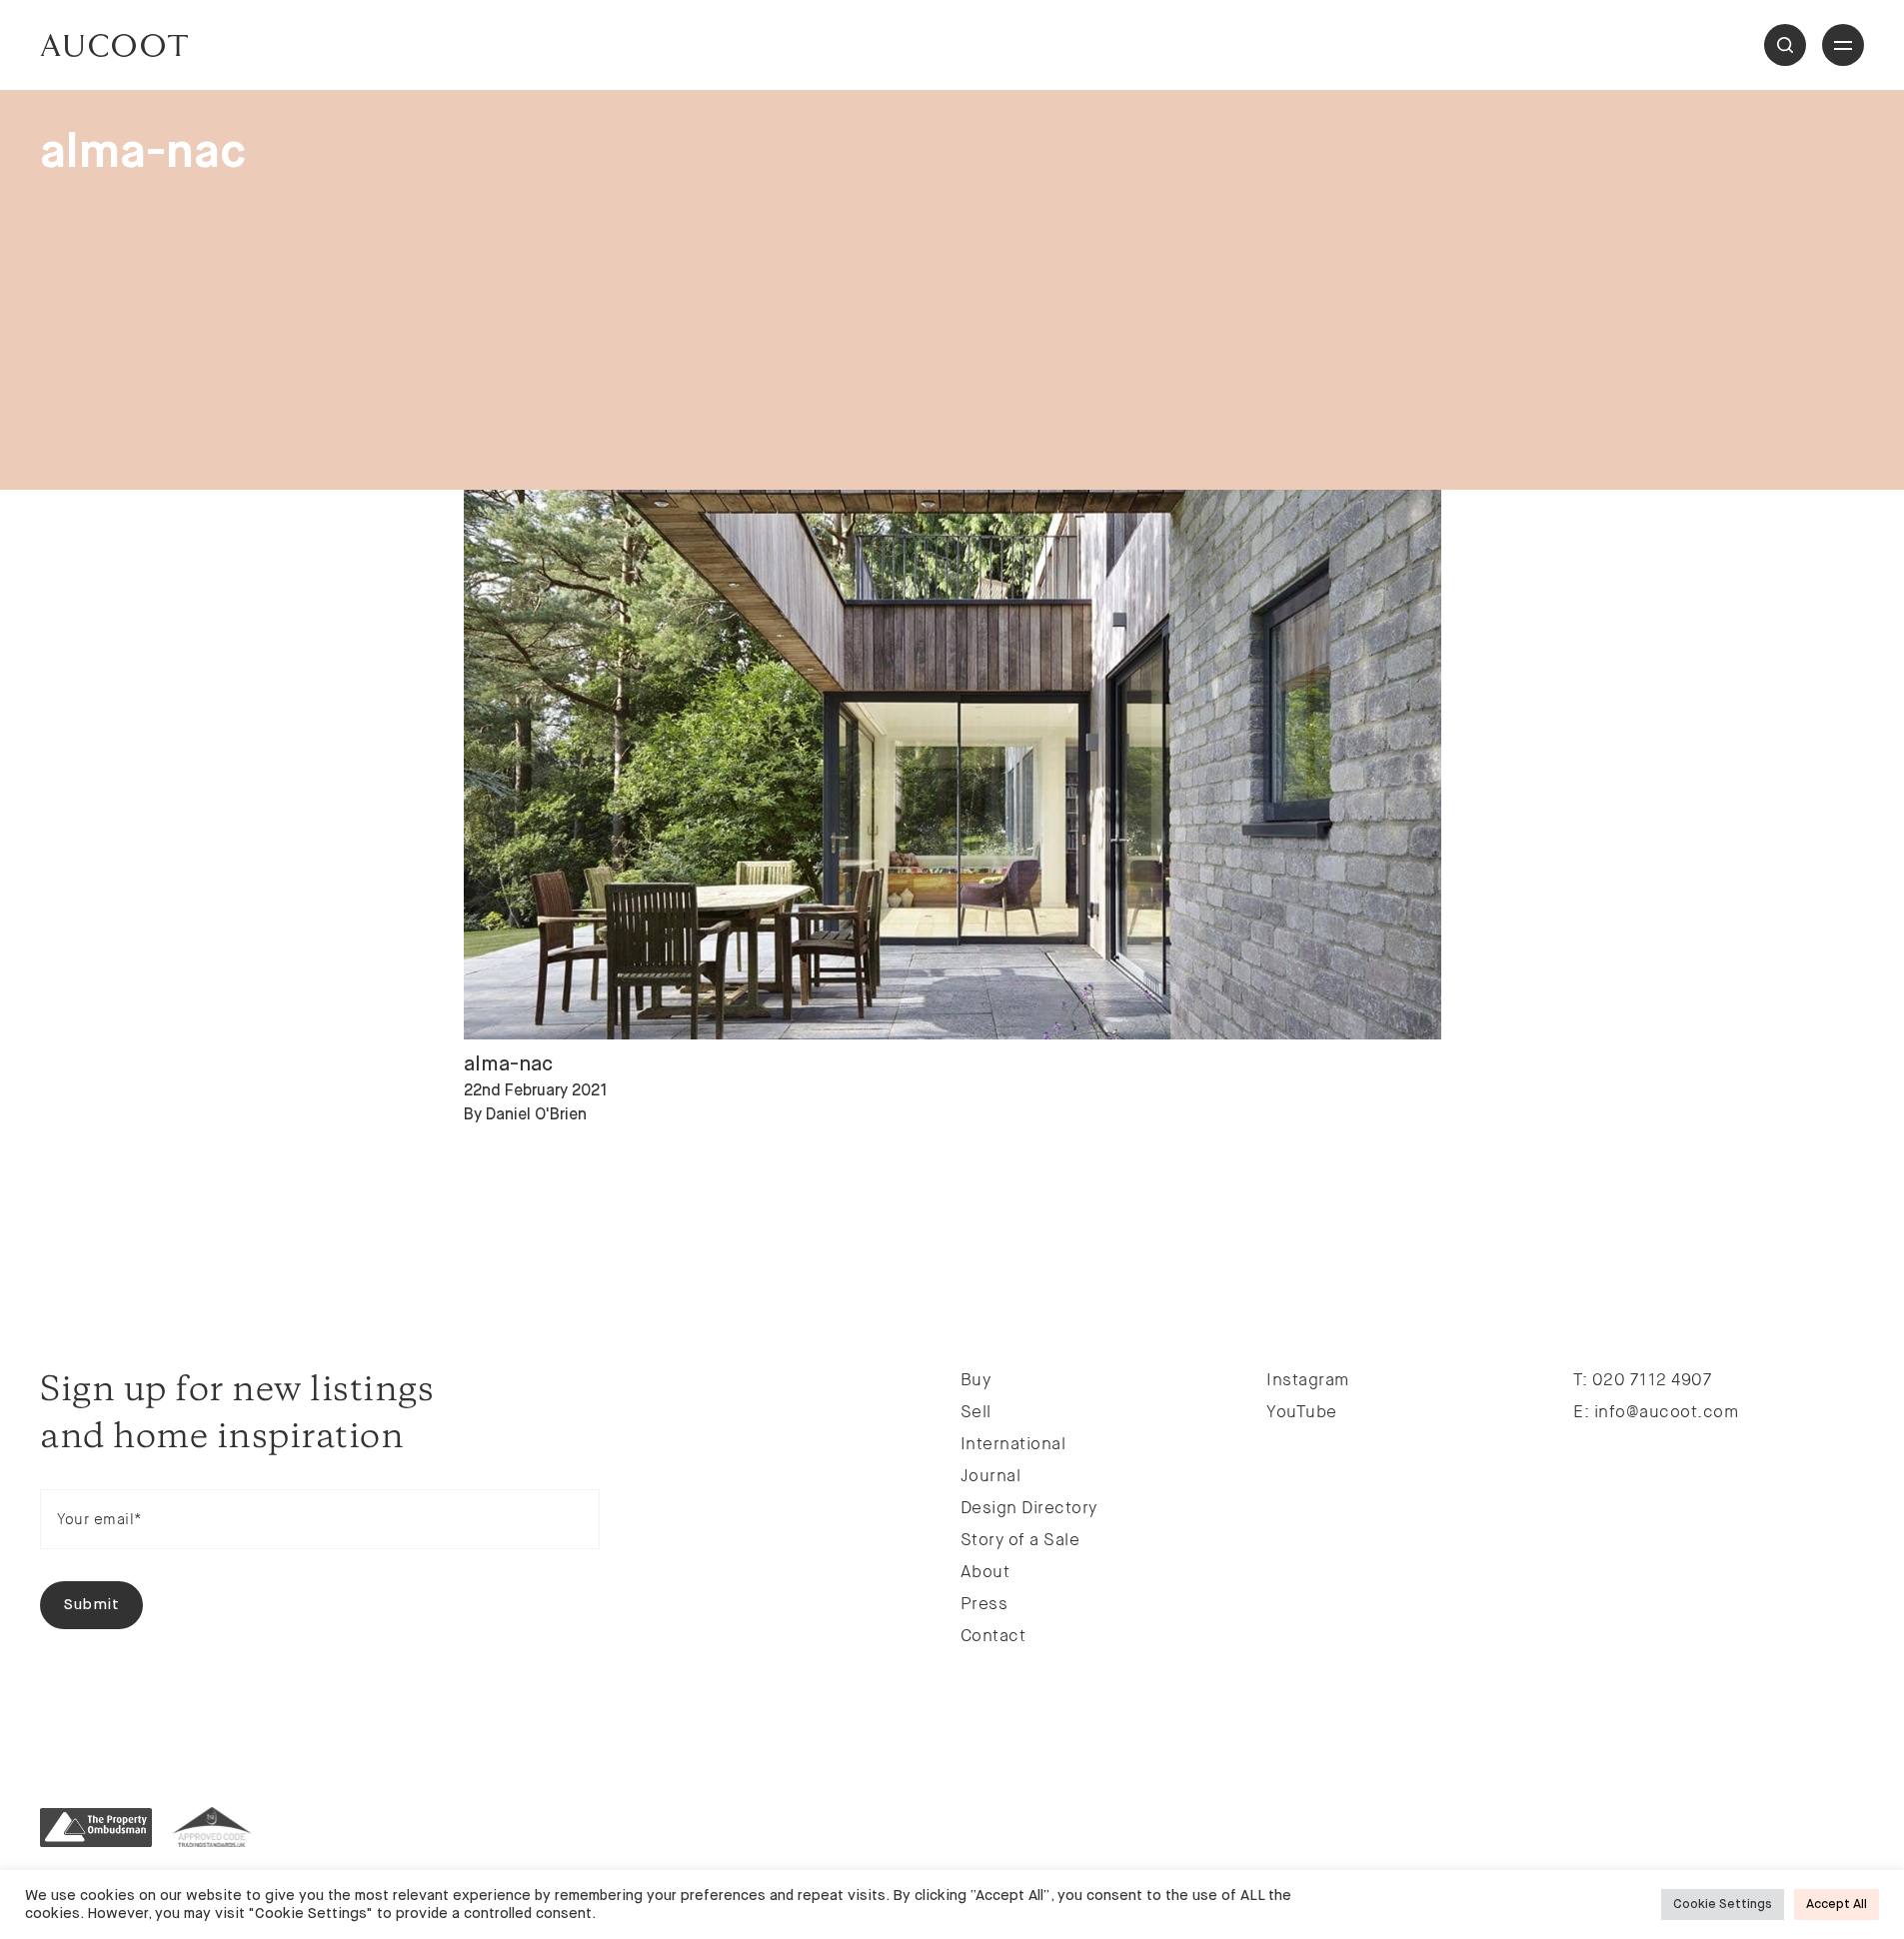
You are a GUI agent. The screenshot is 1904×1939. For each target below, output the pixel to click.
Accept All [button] (1837, 1905)
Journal (991, 1475)
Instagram (1308, 1379)
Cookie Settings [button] (1723, 1905)
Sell (976, 1411)
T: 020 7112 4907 (1642, 1379)
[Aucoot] (114, 45)
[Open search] (1785, 45)
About (985, 1571)
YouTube (1302, 1411)
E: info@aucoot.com (1656, 1411)
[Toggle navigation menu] (1843, 45)
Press (984, 1603)
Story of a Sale (1020, 1539)
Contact (993, 1635)
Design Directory (1029, 1507)
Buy (976, 1379)
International (1013, 1443)
